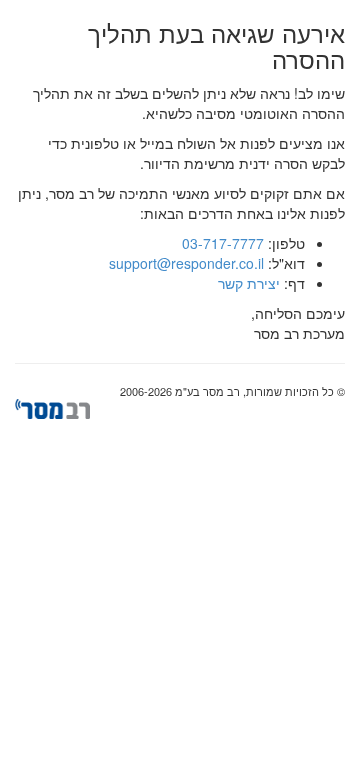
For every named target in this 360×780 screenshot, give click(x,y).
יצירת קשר (249, 283)
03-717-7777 (223, 243)
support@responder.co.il (186, 263)
